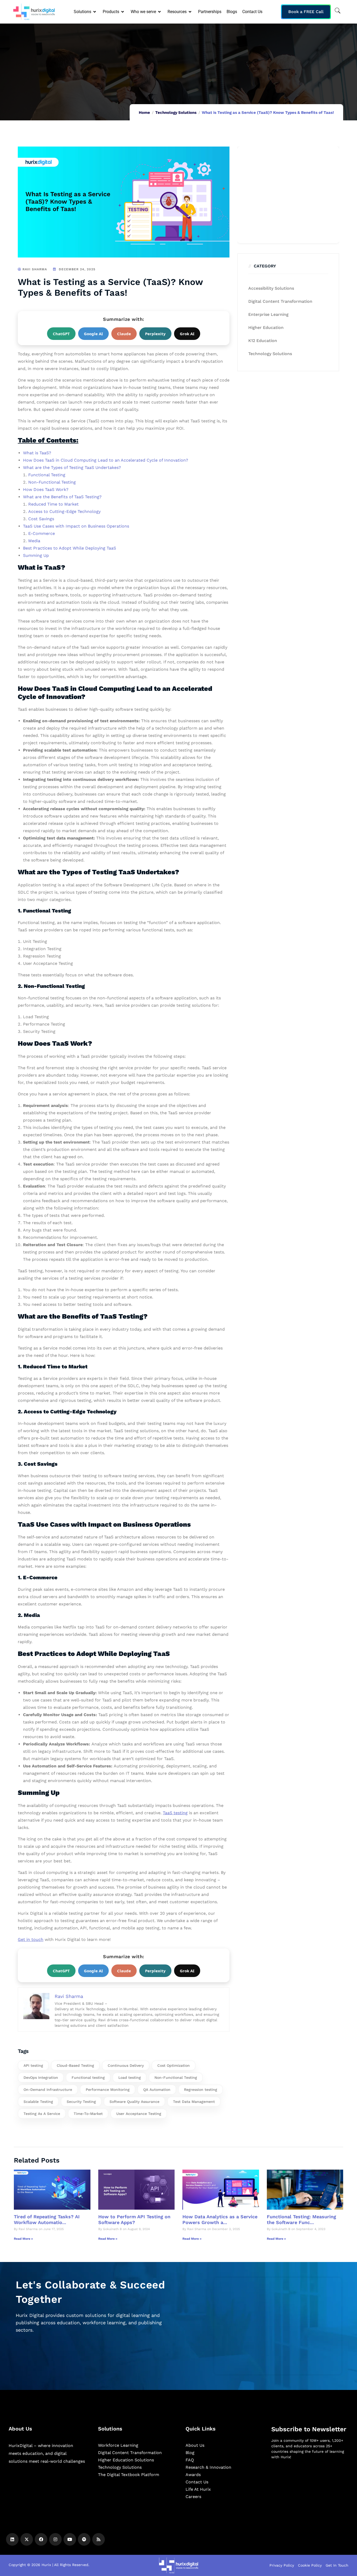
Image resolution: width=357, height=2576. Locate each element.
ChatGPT (61, 334)
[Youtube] (70, 2539)
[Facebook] (41, 2539)
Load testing (130, 2077)
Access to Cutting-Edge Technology (64, 511)
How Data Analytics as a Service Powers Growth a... (220, 2219)
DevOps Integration (41, 2077)
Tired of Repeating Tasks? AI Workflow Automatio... (47, 2219)
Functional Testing (47, 475)
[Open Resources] (190, 12)
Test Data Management (194, 2102)
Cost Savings (41, 519)
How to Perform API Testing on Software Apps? (134, 2219)
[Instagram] (55, 2539)
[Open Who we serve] (160, 12)
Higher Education (266, 327)
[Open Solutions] (95, 12)
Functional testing (88, 2077)
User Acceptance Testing (139, 2114)
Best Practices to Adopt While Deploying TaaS (70, 548)
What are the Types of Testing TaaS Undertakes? (72, 467)
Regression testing (201, 2090)
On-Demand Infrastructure (48, 2090)
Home (144, 113)
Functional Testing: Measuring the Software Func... (301, 2219)
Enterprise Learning (268, 314)
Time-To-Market (88, 2114)
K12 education (263, 341)
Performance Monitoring (108, 2090)
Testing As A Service (42, 2114)
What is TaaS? (37, 453)
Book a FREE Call (306, 12)
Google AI (93, 334)
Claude (124, 334)
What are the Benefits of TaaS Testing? (62, 497)
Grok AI (187, 334)
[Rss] (99, 2539)
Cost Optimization (174, 2065)
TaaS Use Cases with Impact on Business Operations (76, 526)
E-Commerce (42, 533)
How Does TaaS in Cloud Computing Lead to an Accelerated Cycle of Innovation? (106, 460)
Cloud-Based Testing (75, 2065)
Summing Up (36, 555)
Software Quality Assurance (134, 2102)
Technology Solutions (176, 113)
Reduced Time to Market (53, 504)
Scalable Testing (38, 2102)
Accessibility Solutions (271, 288)
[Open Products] (123, 12)
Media (34, 541)
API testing (33, 2065)
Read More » (23, 2239)
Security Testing (81, 2102)
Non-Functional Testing (52, 482)
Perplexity (155, 334)
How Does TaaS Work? (46, 489)
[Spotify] (84, 2539)
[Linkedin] (12, 2539)
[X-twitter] (27, 2539)
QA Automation (157, 2090)
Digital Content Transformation (280, 301)
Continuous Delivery (126, 2065)
